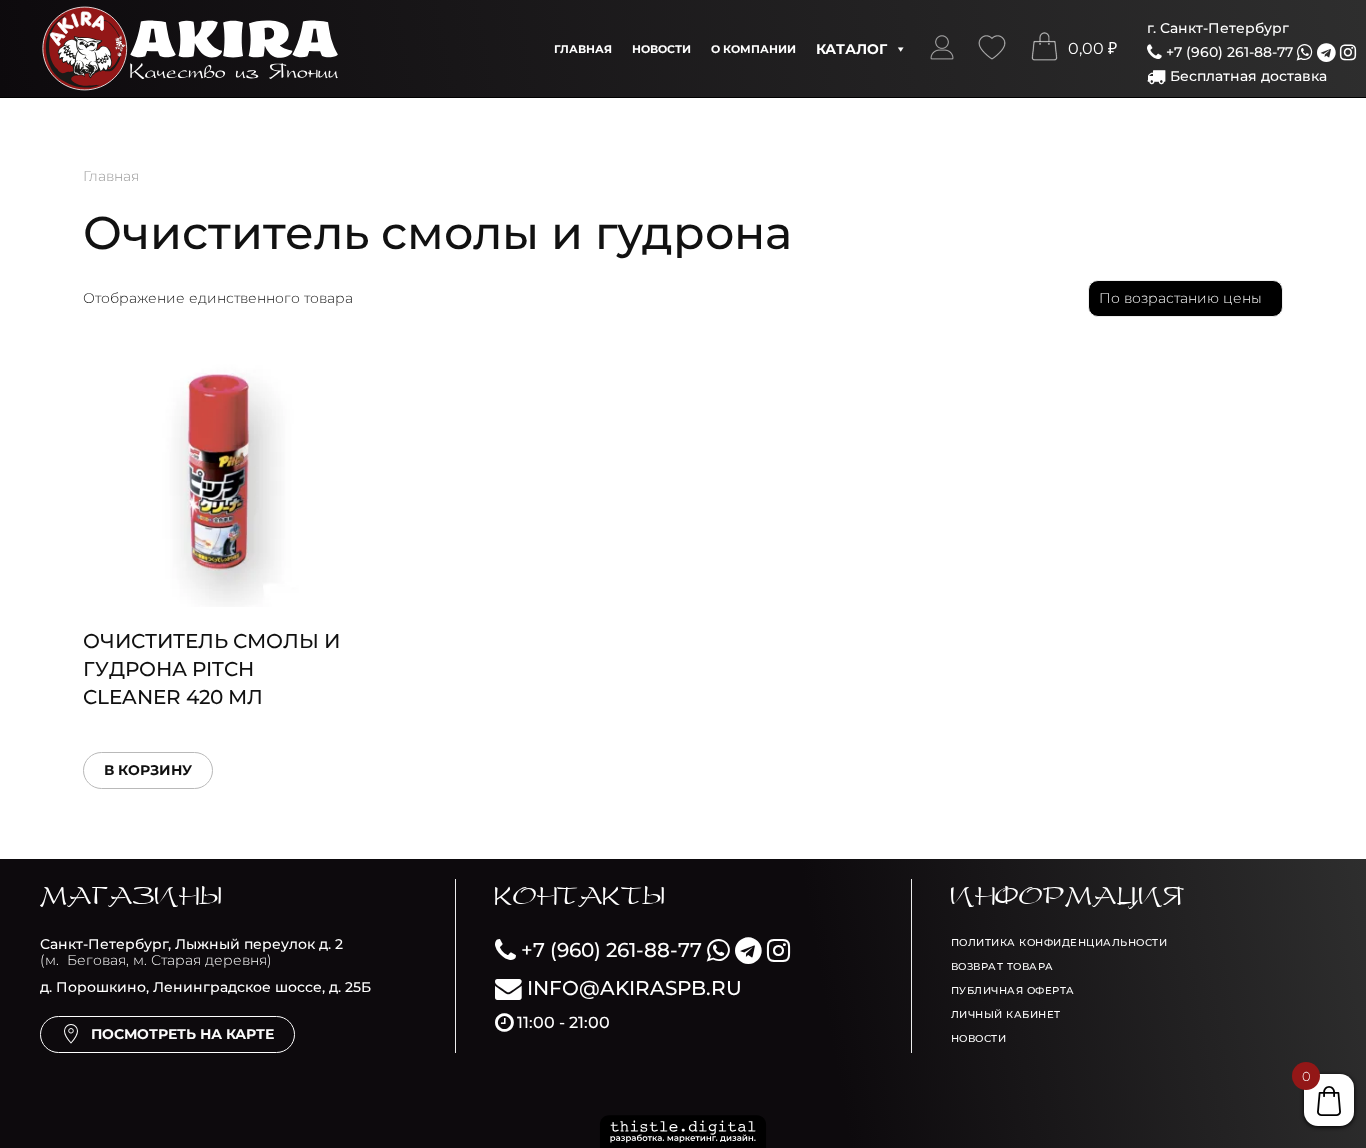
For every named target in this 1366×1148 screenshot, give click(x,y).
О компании (753, 49)
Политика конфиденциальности (1059, 942)
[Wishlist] (992, 49)
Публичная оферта (1013, 990)
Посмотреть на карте (182, 1034)
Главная (583, 49)
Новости (661, 49)
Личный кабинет (1006, 1014)
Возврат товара (1002, 966)
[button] (942, 49)
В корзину (148, 770)
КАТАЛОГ (851, 49)
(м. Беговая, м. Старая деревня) (191, 952)
